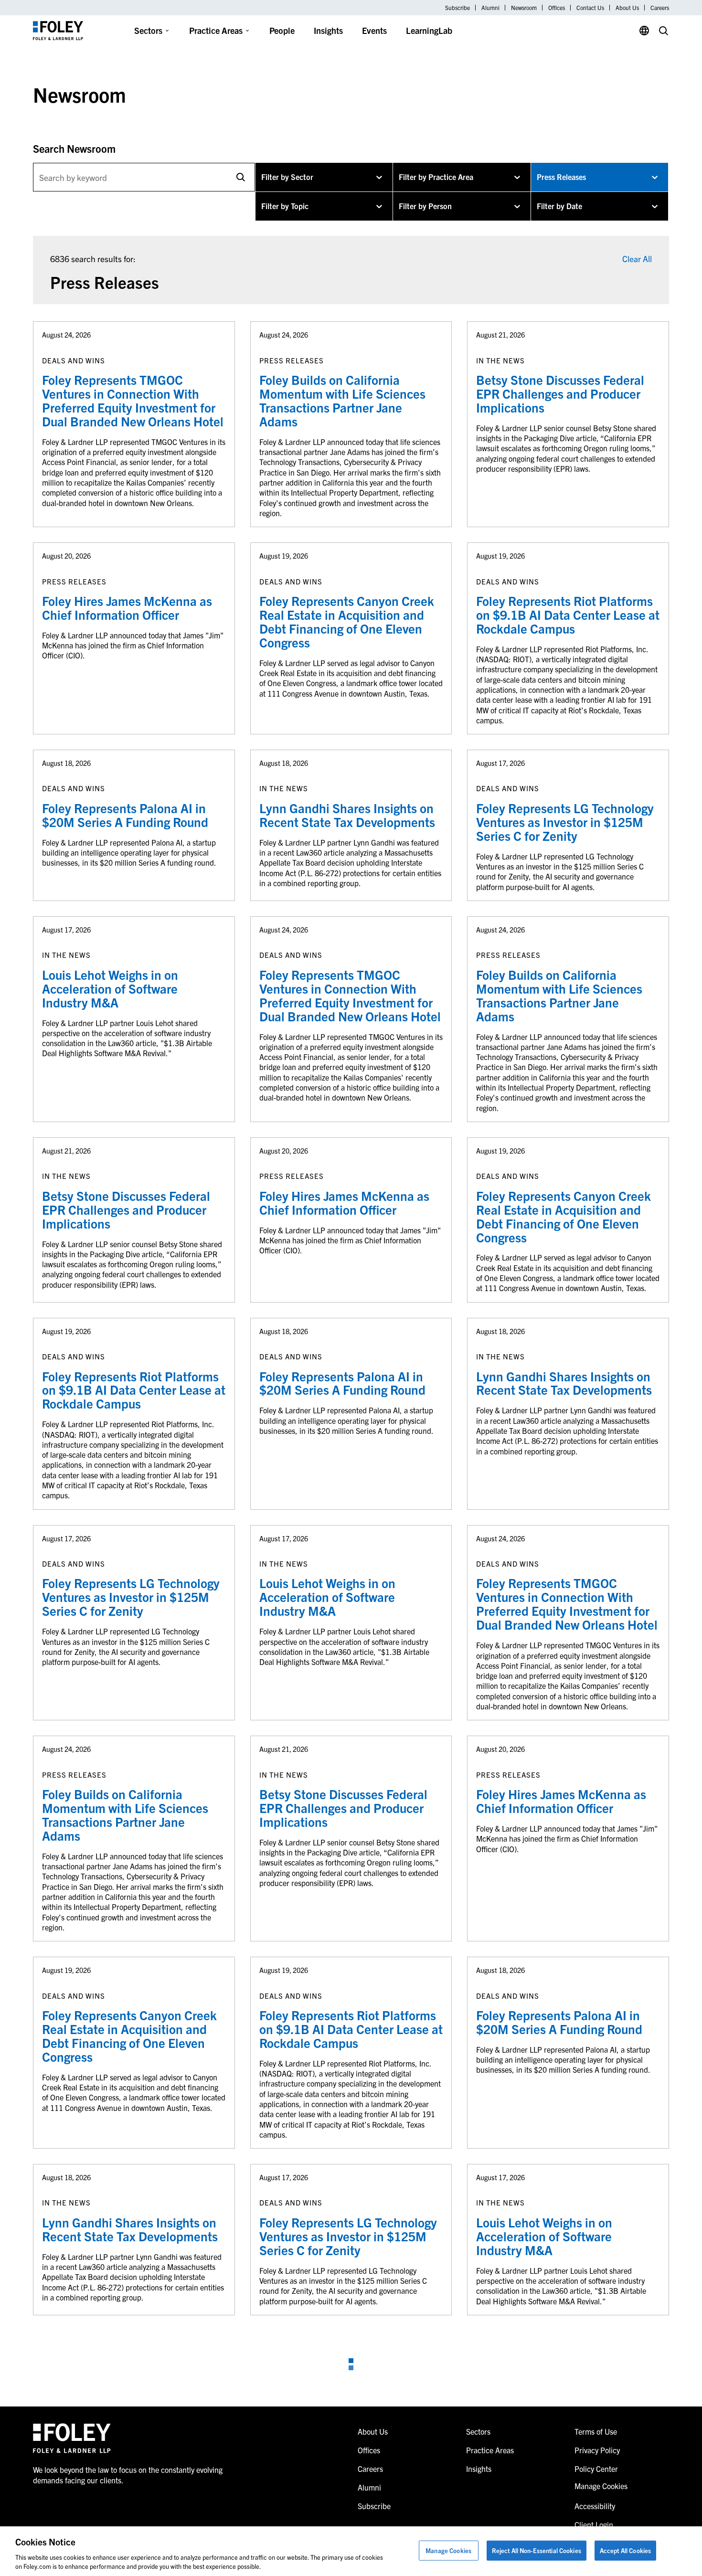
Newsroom (524, 8)
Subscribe (457, 8)
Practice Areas (216, 30)
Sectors (148, 30)
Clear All (637, 259)
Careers (660, 8)
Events (374, 30)
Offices (557, 8)
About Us (627, 8)
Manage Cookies (448, 2550)
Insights (328, 30)
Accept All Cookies (625, 2550)
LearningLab (429, 30)
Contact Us (590, 8)
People (282, 30)
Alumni (490, 8)
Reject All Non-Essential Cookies (537, 2550)
